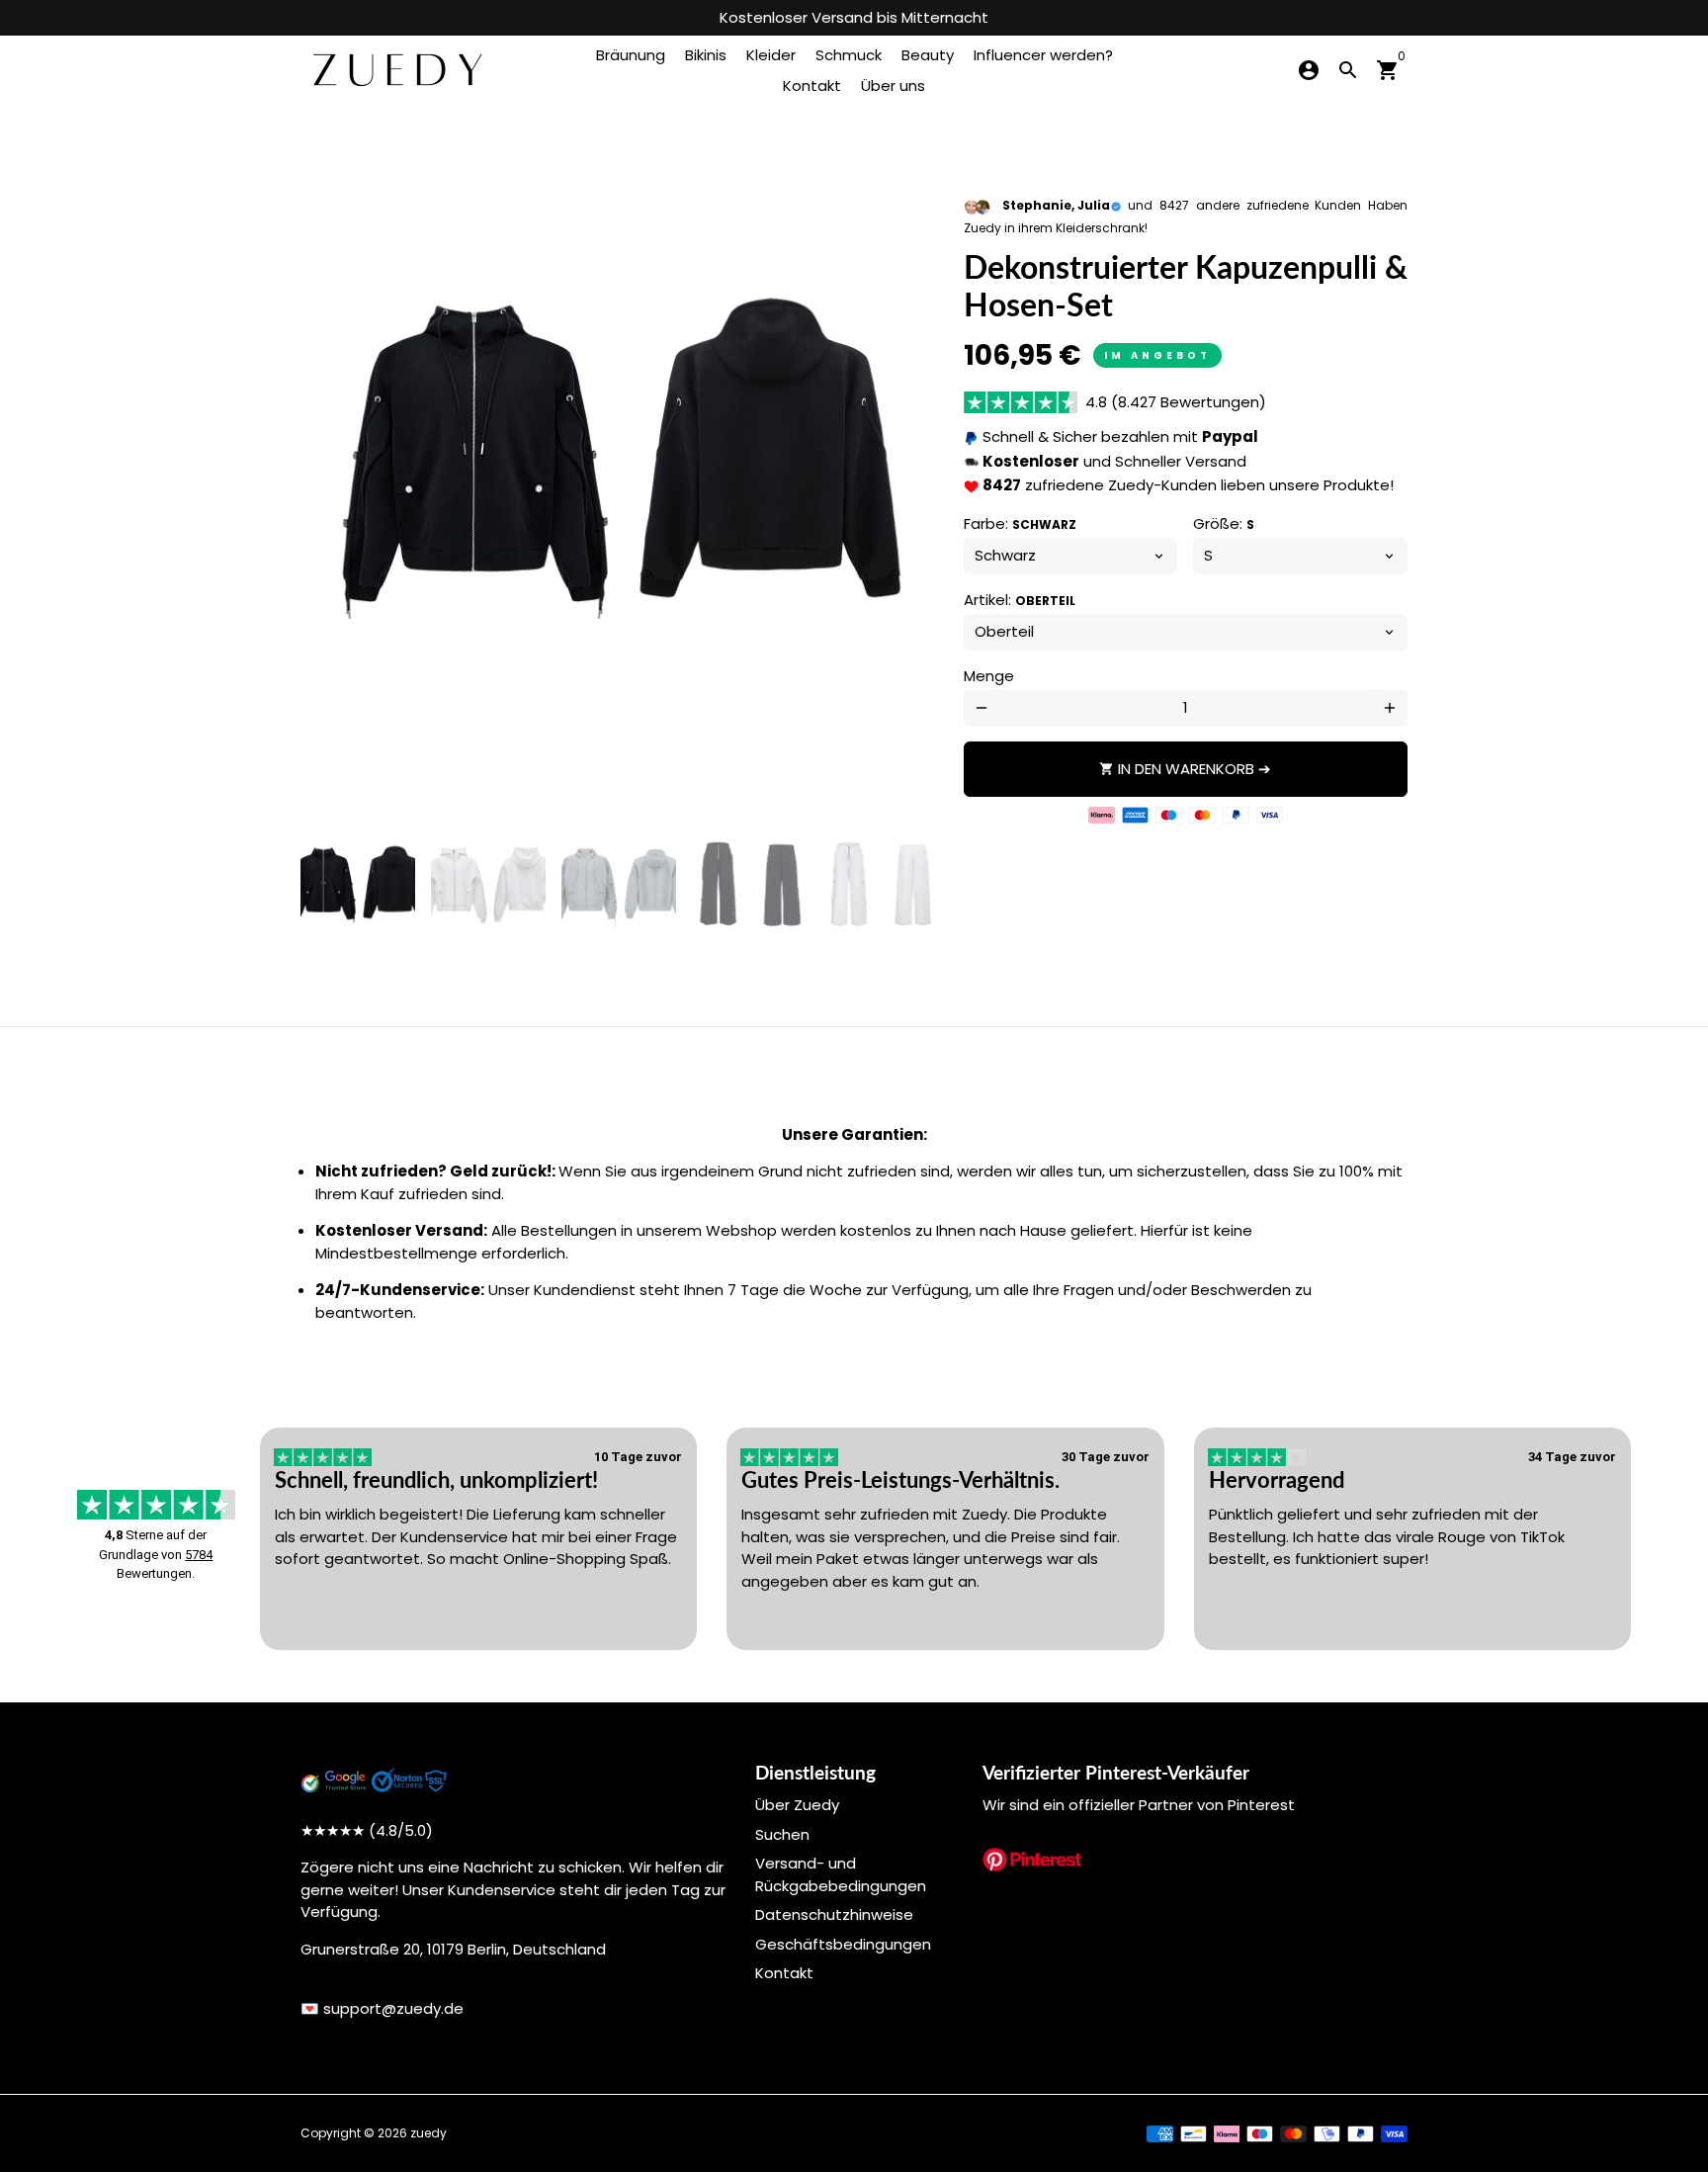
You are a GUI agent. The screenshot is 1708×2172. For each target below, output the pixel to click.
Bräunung (631, 55)
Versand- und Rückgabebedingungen (841, 1874)
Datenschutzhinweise (834, 1914)
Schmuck (849, 55)
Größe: (1224, 523)
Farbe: (1020, 523)
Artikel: (1020, 600)
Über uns (893, 86)
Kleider (771, 55)
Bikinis (706, 55)
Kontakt (812, 86)
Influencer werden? (1043, 55)
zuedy (428, 2133)
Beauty (928, 55)
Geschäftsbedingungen (843, 1944)
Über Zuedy (797, 1805)
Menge (989, 676)
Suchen (782, 1834)
